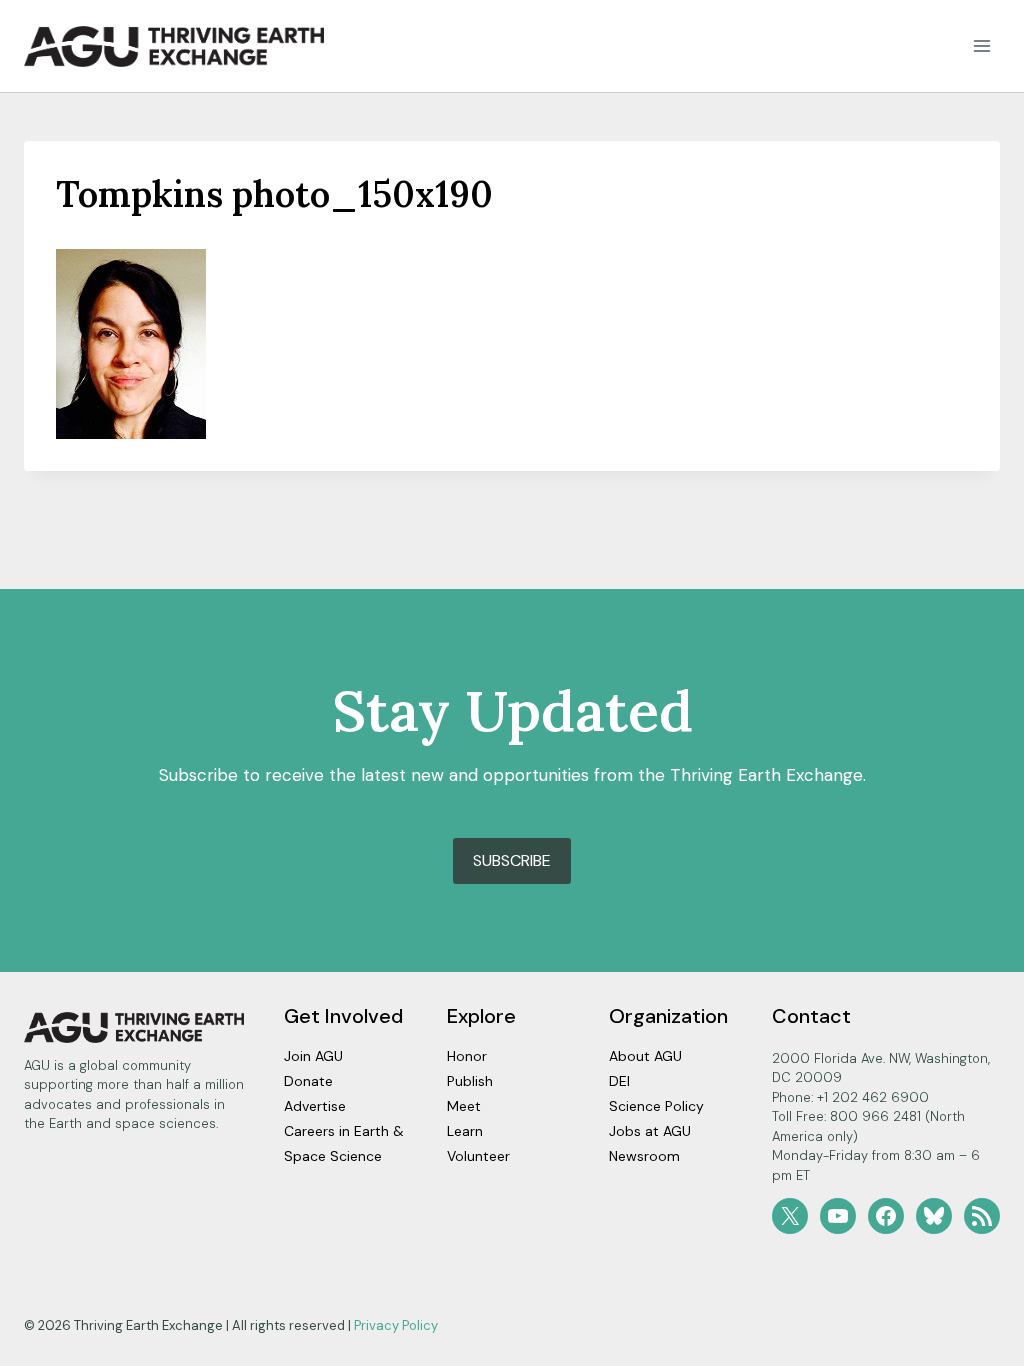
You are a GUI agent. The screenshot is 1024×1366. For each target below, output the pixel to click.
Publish (470, 1081)
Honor (467, 1056)
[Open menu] (981, 46)
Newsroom (644, 1156)
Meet (464, 1106)
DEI (619, 1081)
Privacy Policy (396, 1325)
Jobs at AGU (650, 1131)
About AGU (645, 1056)
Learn (465, 1131)
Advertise (315, 1106)
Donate (308, 1081)
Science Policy (656, 1106)
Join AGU (313, 1056)
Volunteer (478, 1156)
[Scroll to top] (973, 1345)
